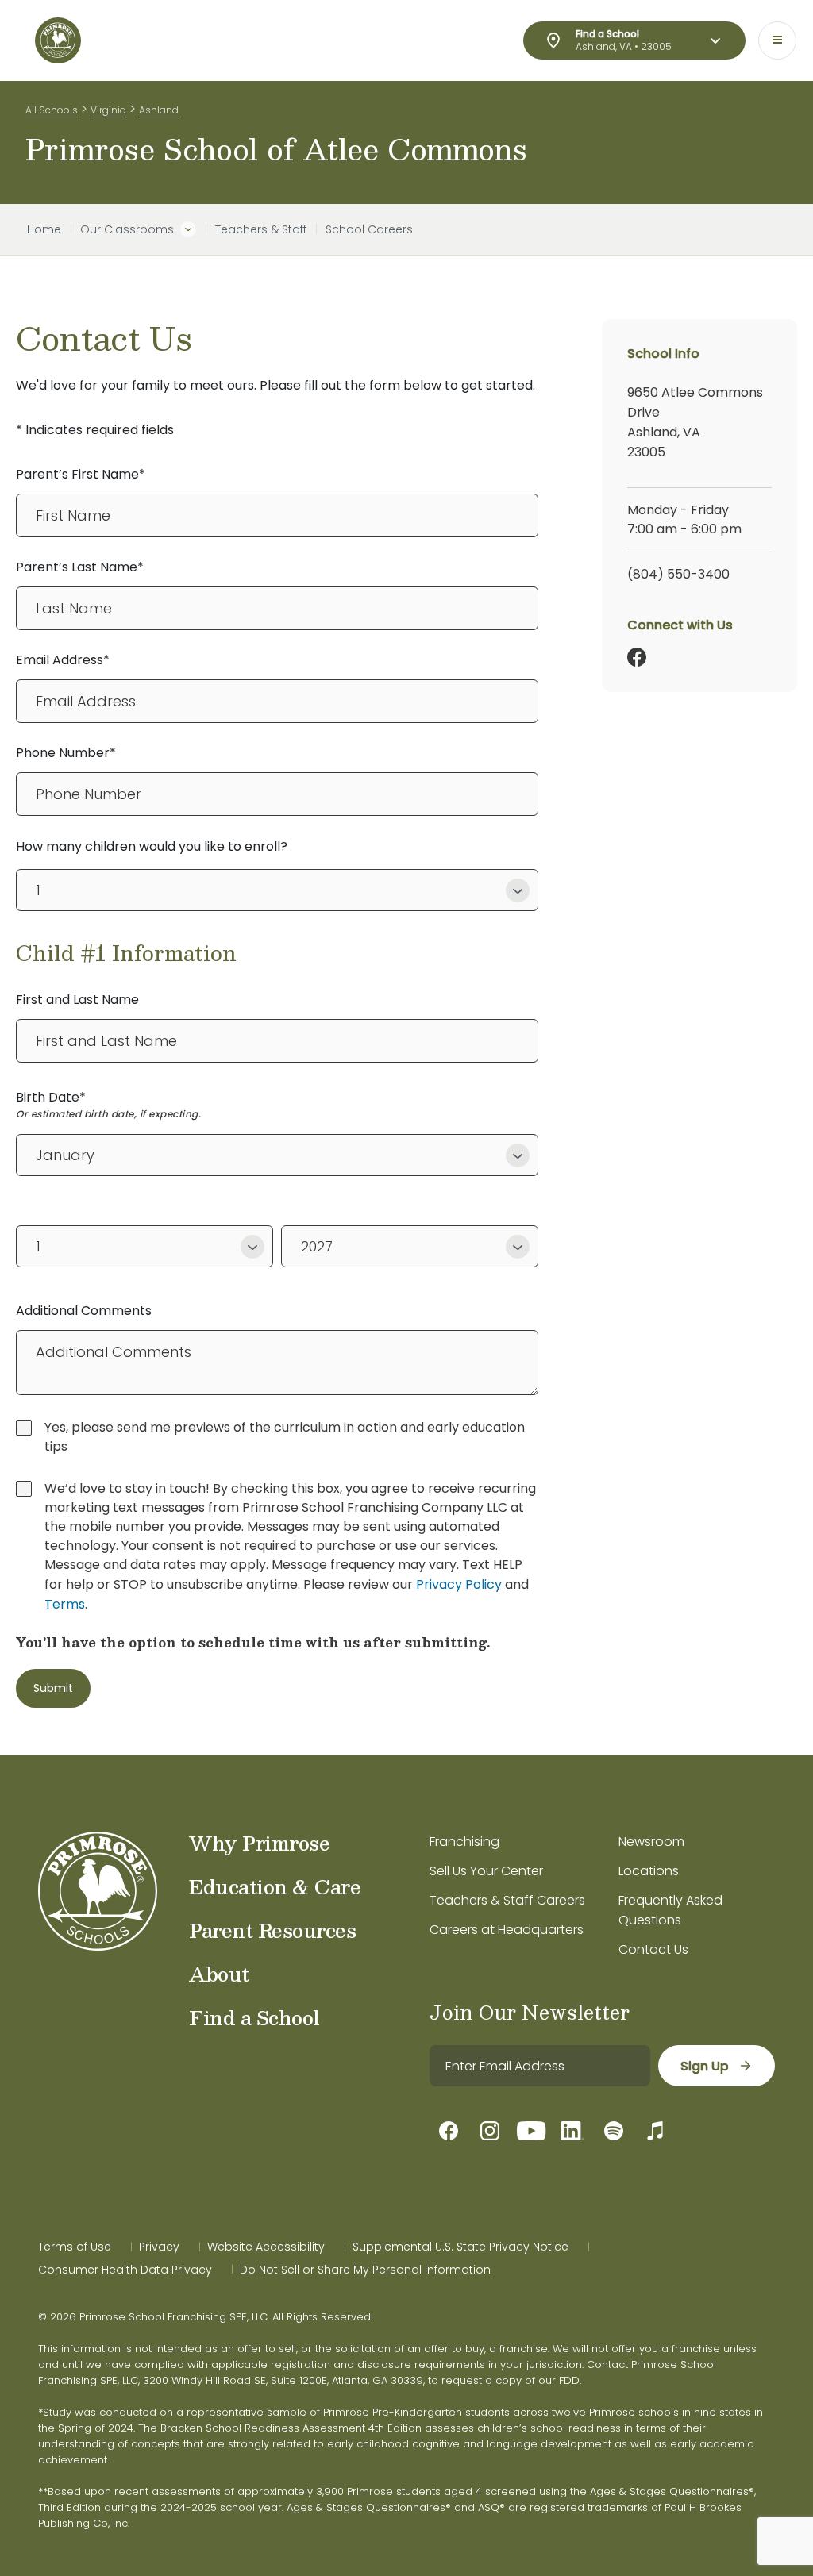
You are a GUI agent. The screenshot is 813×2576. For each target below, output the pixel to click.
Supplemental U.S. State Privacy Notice (460, 2247)
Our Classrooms (127, 229)
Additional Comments (84, 1311)
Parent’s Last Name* (80, 567)
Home (44, 229)
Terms (65, 1604)
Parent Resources (272, 1930)
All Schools (52, 110)
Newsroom (651, 1842)
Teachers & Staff (261, 229)
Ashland (159, 110)
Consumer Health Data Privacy (125, 2270)
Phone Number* (66, 753)
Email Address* (63, 660)
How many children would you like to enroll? (152, 846)
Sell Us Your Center (486, 1871)
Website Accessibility (266, 2247)
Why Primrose (259, 1843)
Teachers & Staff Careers (507, 1900)
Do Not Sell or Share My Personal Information (365, 2270)
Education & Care (275, 1886)
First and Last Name (77, 1000)
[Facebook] (637, 657)
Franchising (464, 1842)
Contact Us (653, 1949)
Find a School (254, 2017)
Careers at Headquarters (507, 1930)
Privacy (159, 2247)
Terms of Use (75, 2247)
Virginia (108, 110)
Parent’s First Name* (81, 474)
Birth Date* (51, 1097)
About (219, 1974)
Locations (649, 1871)
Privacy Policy (459, 1584)
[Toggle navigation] (777, 40)
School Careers (369, 229)
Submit (53, 1688)
